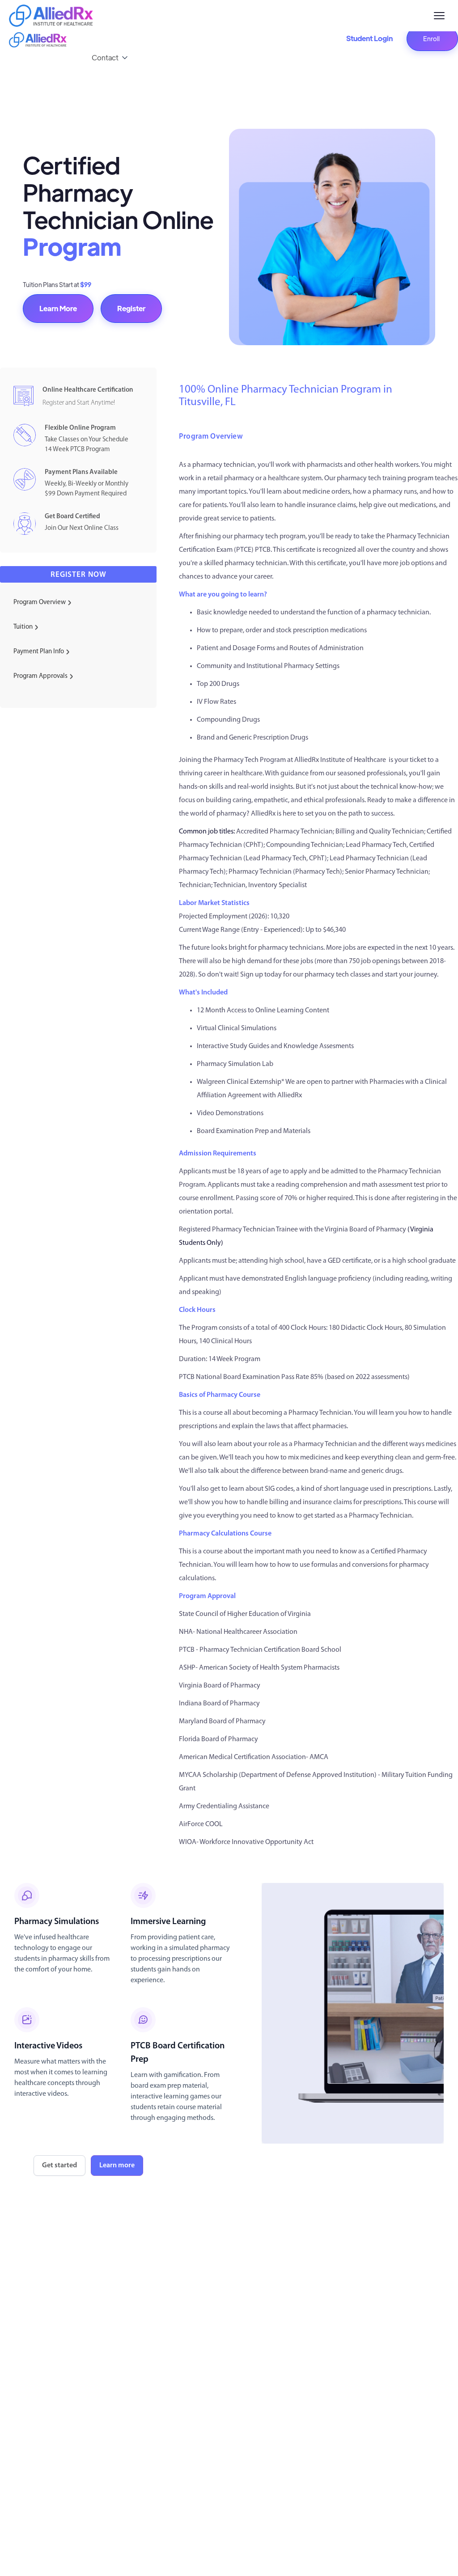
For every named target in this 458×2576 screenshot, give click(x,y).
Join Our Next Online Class (82, 528)
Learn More (58, 308)
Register (131, 308)
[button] (110, 58)
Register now (78, 575)
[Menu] (439, 16)
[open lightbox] (353, 2013)
